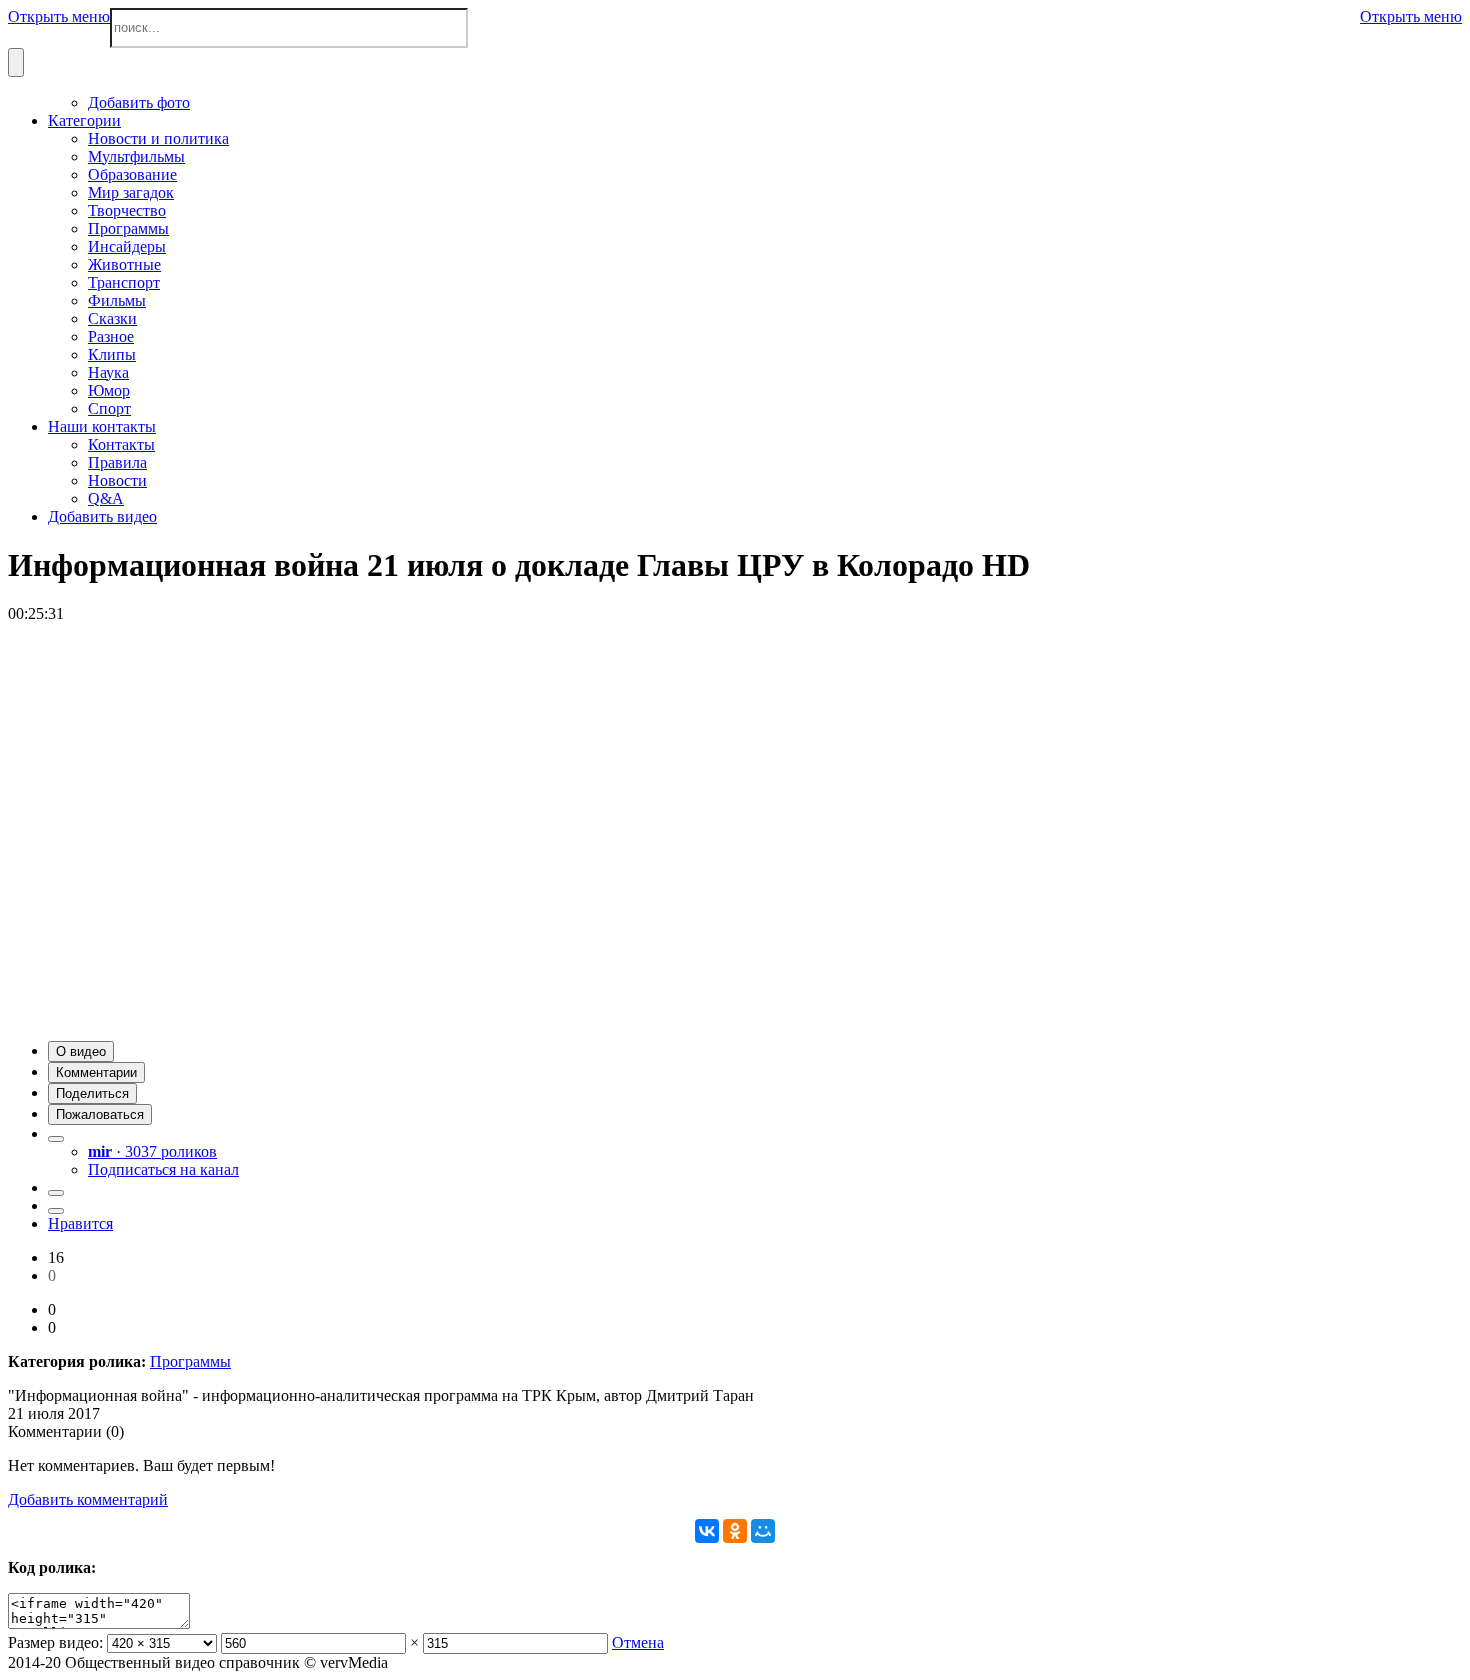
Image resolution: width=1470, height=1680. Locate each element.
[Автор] (56, 1139)
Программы (190, 1361)
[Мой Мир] (763, 1531)
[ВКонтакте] (707, 1531)
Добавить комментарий (88, 1499)
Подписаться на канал (163, 1169)
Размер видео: (55, 1642)
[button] (81, 1051)
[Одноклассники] (735, 1531)
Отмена (638, 1642)
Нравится (80, 1223)
